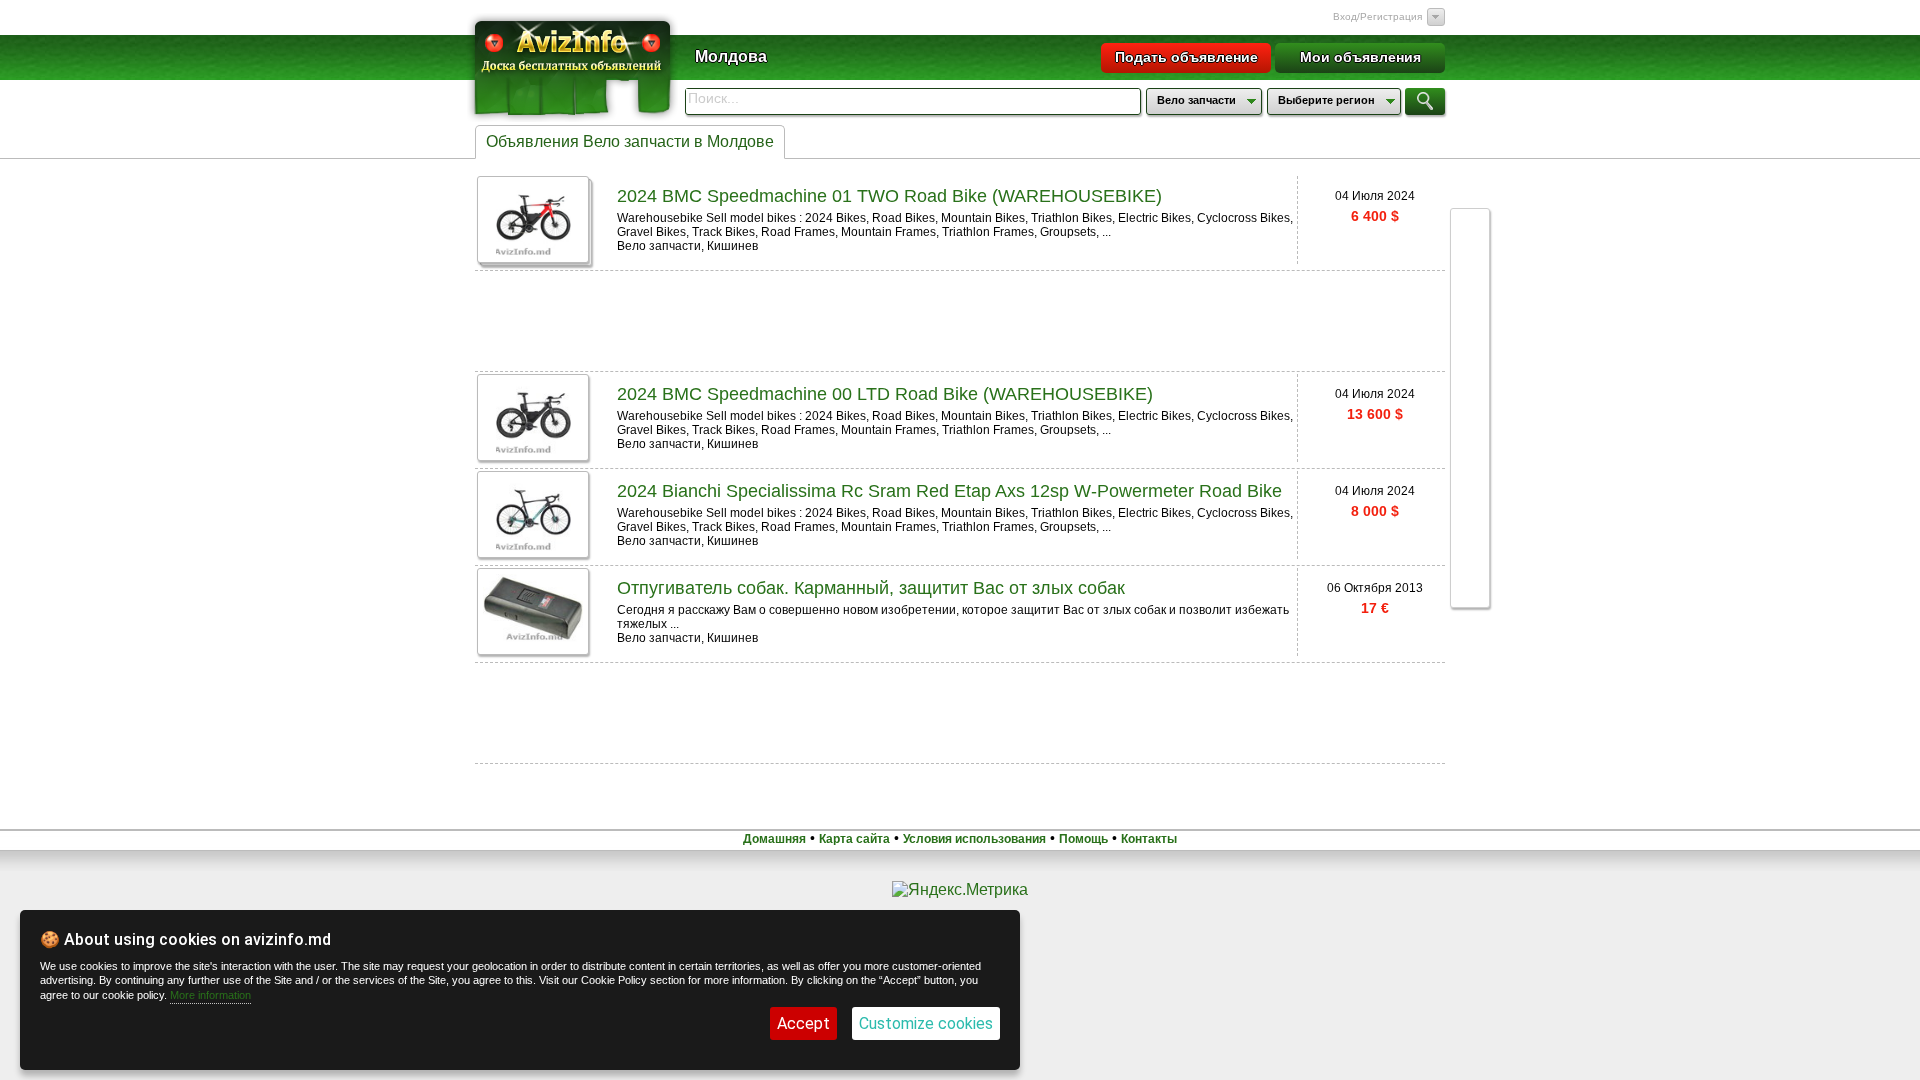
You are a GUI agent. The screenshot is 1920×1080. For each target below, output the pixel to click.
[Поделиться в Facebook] (1470, 266)
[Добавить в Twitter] (1470, 380)
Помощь (1083, 839)
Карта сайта (854, 839)
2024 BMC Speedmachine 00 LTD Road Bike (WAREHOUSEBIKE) (885, 394)
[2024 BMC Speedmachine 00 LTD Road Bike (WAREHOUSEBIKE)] (533, 449)
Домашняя (774, 839)
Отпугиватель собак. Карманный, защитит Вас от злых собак (871, 588)
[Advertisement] (960, 319)
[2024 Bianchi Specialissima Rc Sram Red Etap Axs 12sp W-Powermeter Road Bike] (533, 546)
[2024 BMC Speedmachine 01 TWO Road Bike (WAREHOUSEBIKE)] (533, 251)
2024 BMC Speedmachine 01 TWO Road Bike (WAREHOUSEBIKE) (889, 196)
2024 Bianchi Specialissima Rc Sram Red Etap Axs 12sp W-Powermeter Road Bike (949, 491)
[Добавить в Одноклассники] (1470, 456)
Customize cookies (926, 1023)
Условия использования (974, 839)
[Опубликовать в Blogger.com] (1470, 570)
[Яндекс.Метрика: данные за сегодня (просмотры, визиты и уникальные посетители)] (960, 890)
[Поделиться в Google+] (1470, 228)
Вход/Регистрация (1377, 16)
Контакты (1149, 839)
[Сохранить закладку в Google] (1470, 342)
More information (210, 995)
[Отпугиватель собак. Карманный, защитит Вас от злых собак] (533, 636)
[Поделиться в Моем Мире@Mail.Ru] (1470, 494)
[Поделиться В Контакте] (1470, 304)
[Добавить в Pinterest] (1470, 532)
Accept (803, 1023)
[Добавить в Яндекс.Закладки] (1470, 418)
